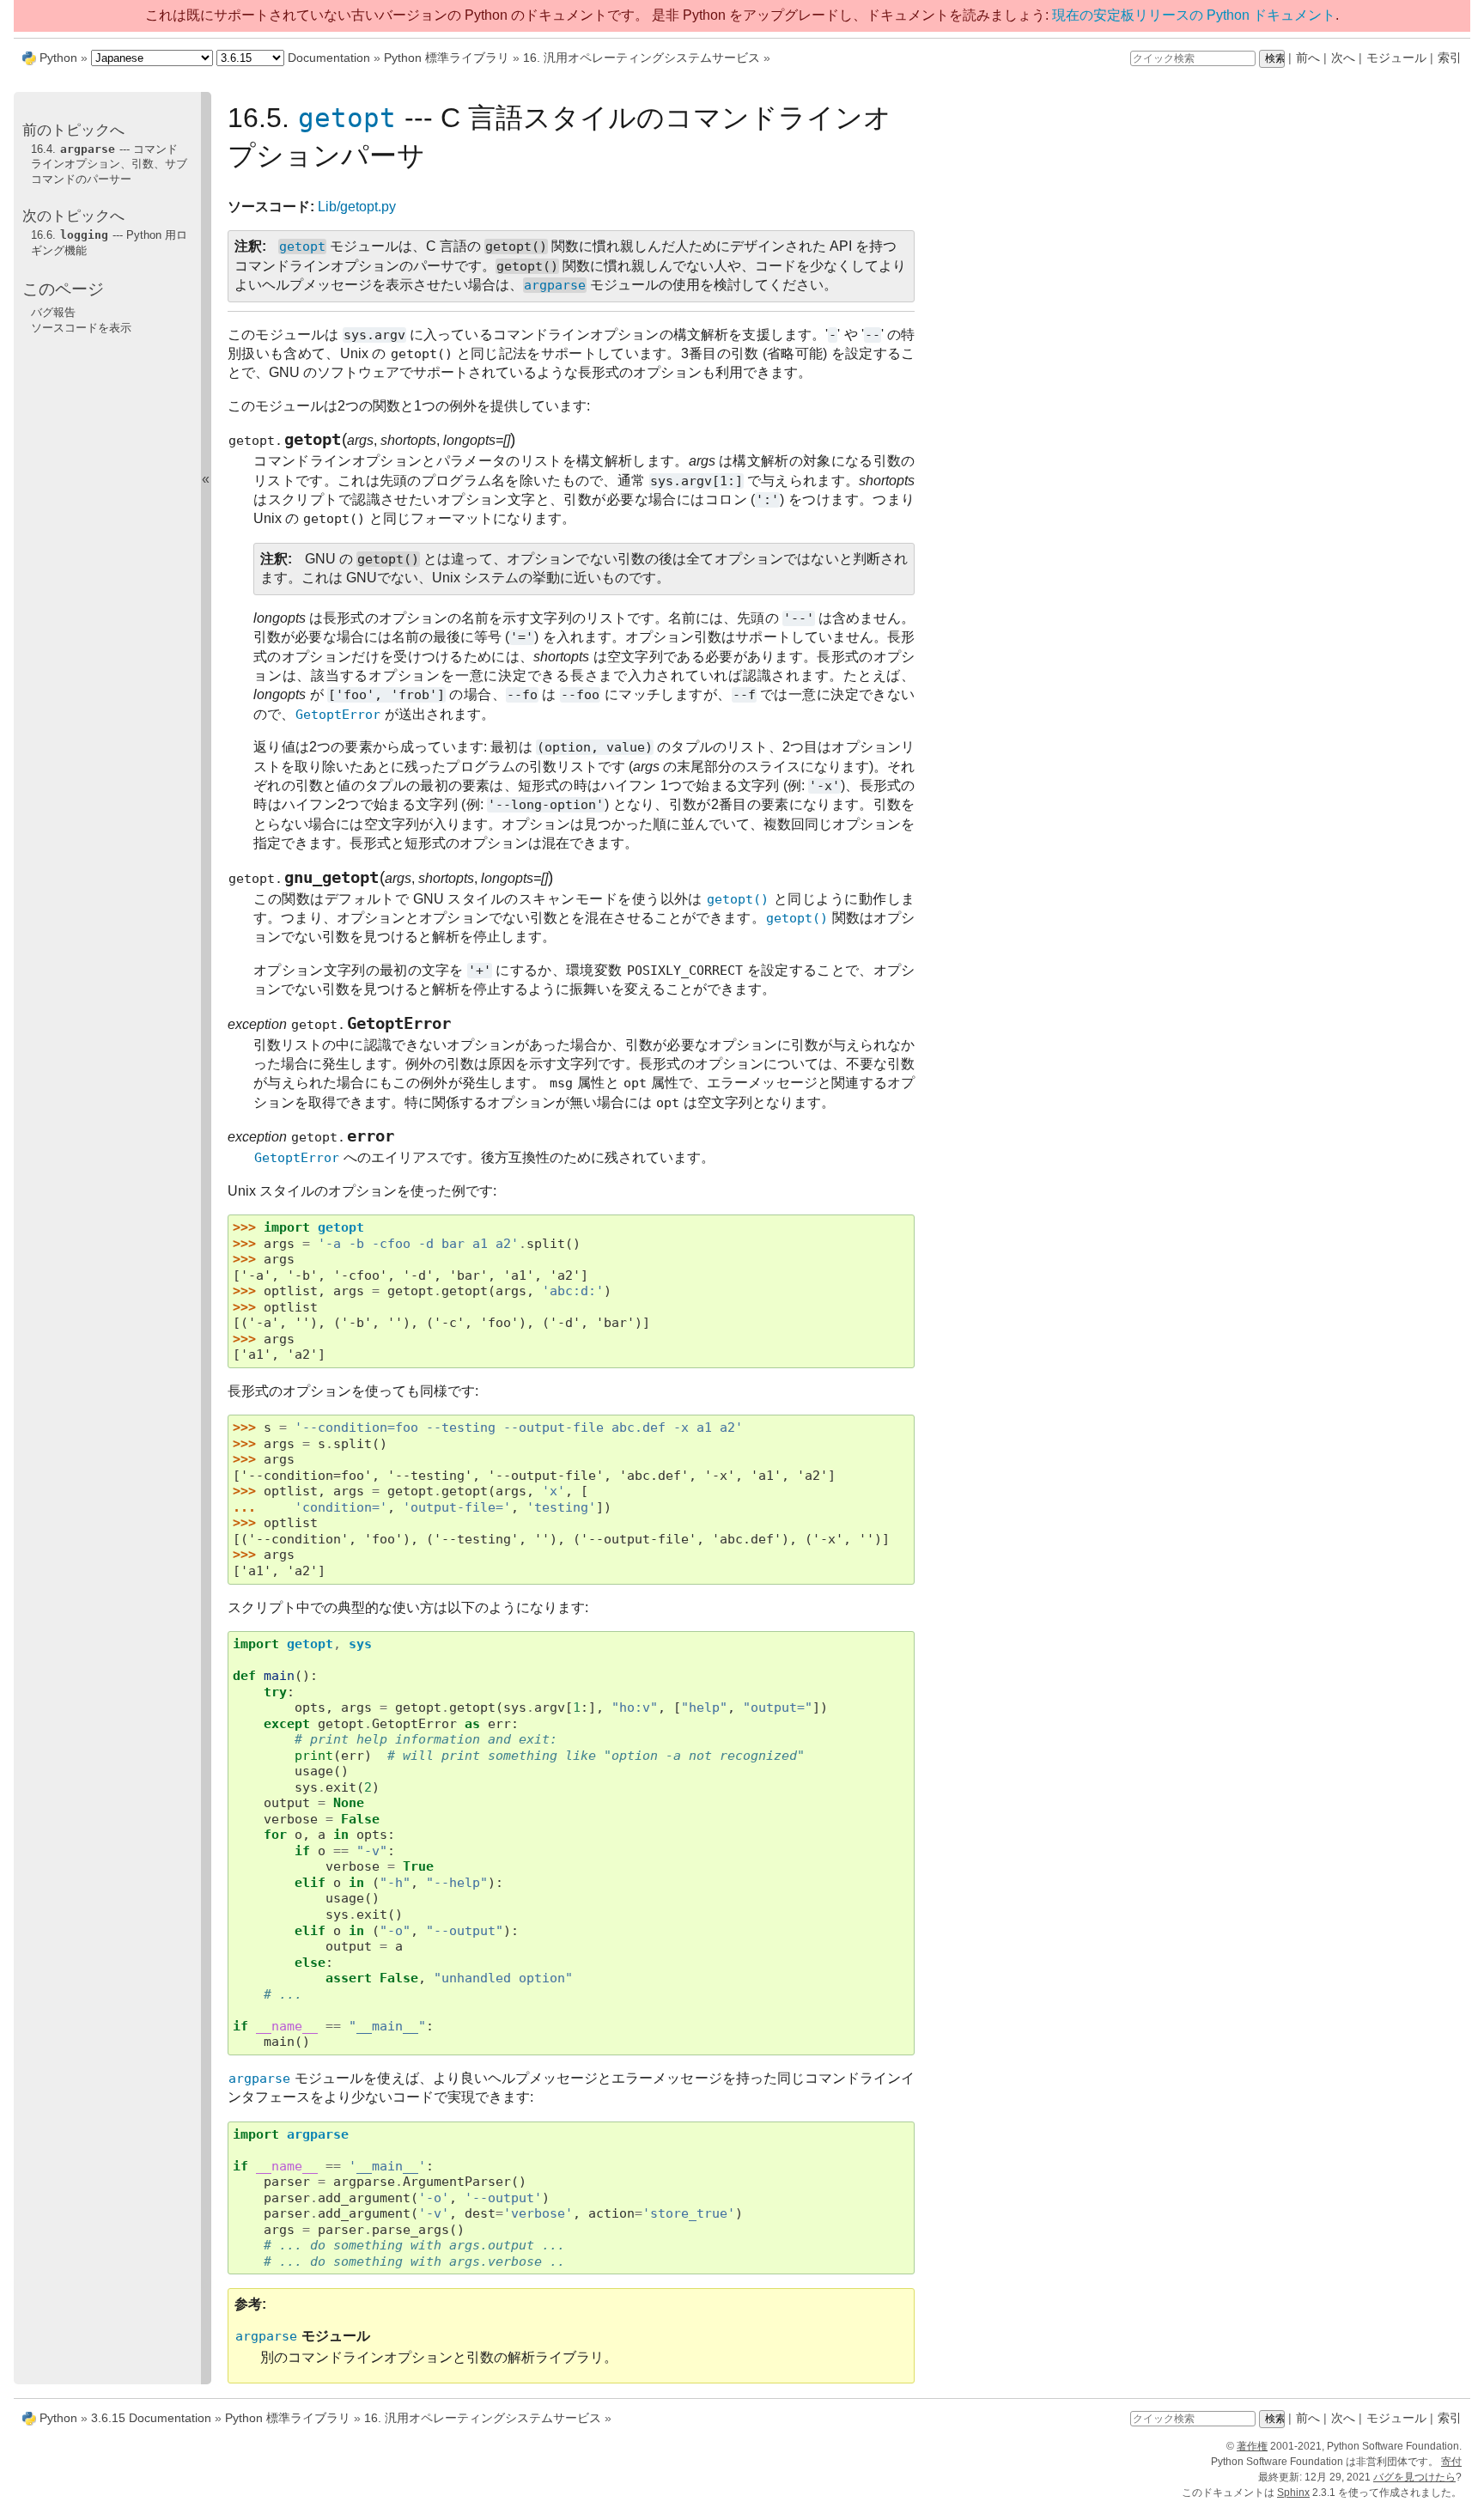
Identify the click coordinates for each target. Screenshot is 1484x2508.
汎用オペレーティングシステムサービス (642, 58)
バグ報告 (53, 312)
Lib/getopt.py (357, 207)
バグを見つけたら (1414, 2477)
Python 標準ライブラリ (447, 58)
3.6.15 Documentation (151, 2418)
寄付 (1451, 2462)
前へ (1308, 58)
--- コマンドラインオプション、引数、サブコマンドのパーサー (109, 164)
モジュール (1396, 58)
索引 (1450, 58)
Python (58, 58)
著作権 (1252, 2446)
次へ (1343, 58)
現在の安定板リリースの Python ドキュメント (1194, 15)
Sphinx (1293, 2493)
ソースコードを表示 (81, 328)
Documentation (329, 58)
